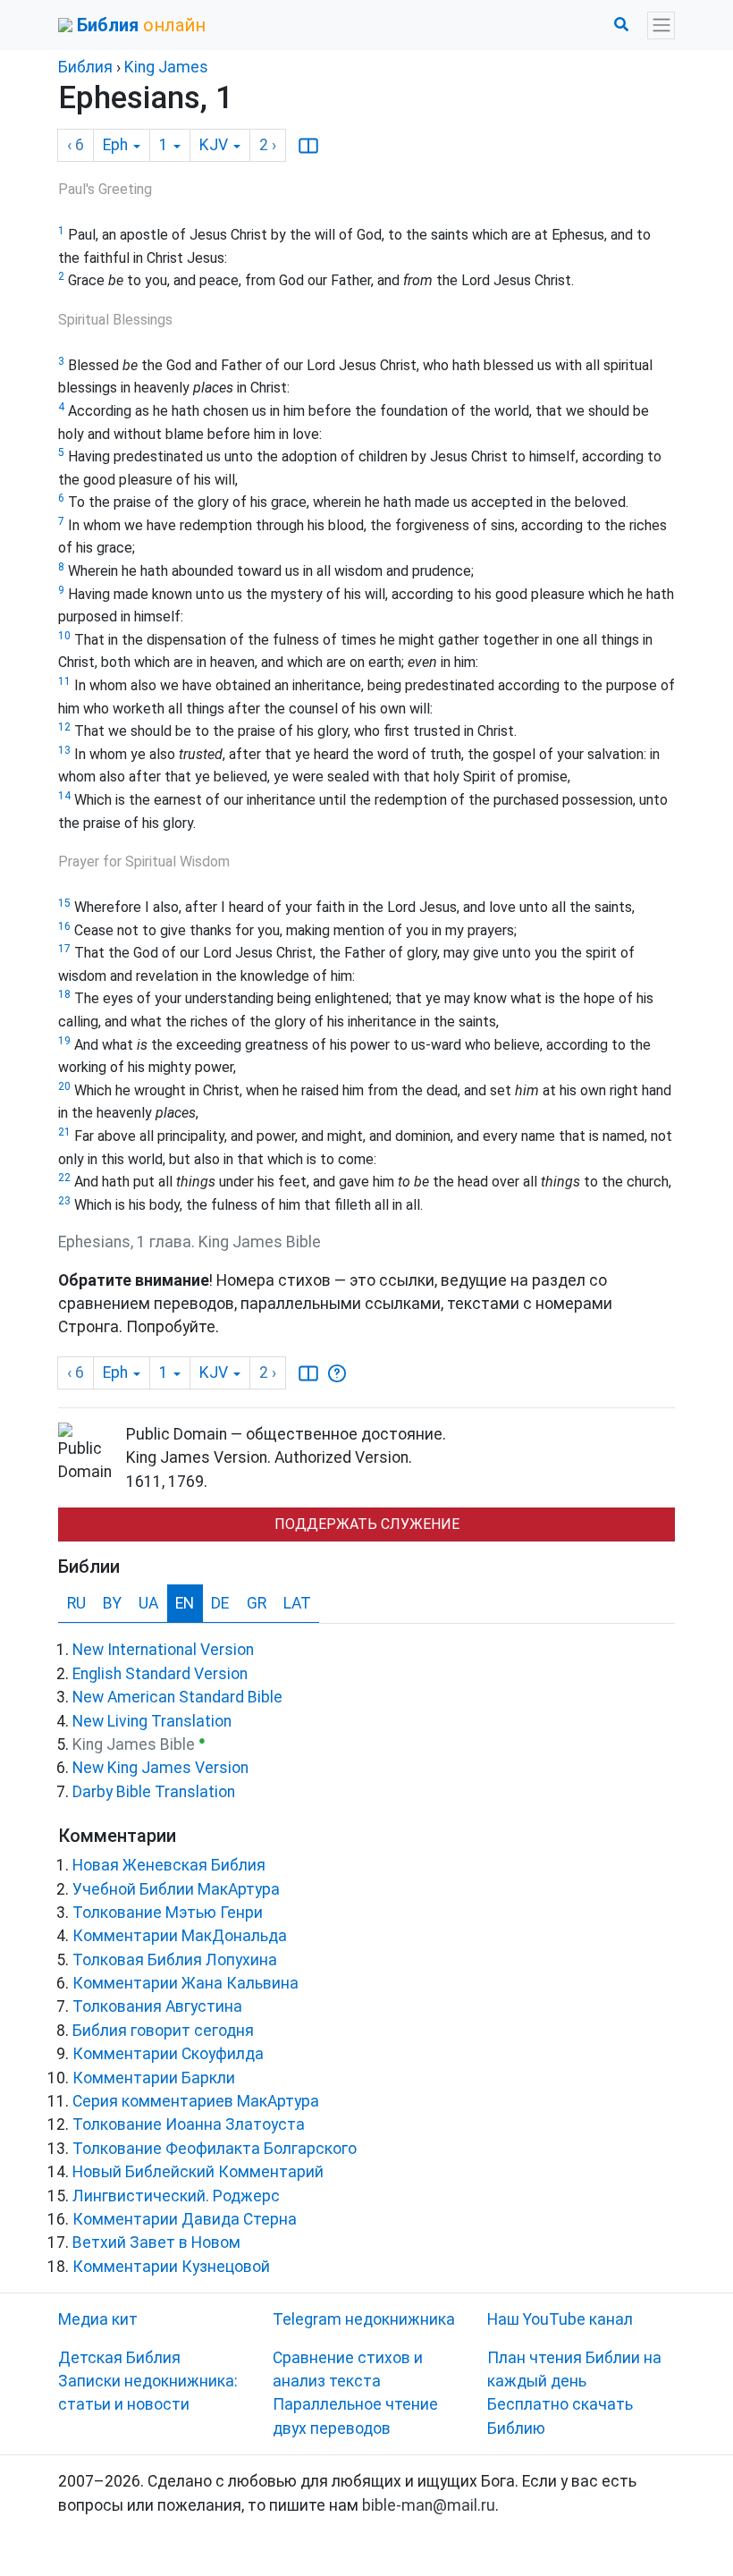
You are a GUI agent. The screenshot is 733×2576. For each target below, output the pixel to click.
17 (64, 949)
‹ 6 (76, 145)
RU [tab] (76, 1603)
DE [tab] (220, 1603)
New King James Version (160, 1768)
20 (64, 1086)
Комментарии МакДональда (180, 1936)
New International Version (163, 1650)
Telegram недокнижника (364, 2319)
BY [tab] (112, 1603)
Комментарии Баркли (154, 2078)
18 (64, 994)
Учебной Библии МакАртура (176, 1889)
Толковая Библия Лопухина (175, 1960)
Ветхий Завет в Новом (156, 2242)
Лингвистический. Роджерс (176, 2196)
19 (64, 1041)
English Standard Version (160, 1674)
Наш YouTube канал (560, 2319)
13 (64, 750)
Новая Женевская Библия (169, 1865)
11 (64, 681)
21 (64, 1132)
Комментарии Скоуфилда (168, 2054)
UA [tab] (148, 1603)
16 (64, 926)
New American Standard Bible (177, 1697)
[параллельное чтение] (308, 146)
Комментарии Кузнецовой (171, 2267)
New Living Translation (152, 1721)
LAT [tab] (297, 1603)
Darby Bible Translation (154, 1792)
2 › (268, 145)
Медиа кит (98, 2319)
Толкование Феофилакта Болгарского (215, 2149)
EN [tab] (185, 1603)
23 (64, 1201)
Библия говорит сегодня (163, 2031)
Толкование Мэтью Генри (168, 1913)
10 (64, 636)
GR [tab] (257, 1603)
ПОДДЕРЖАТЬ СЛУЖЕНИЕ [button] (367, 1524)
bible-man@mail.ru (429, 2505)
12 (64, 727)
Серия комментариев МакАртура (196, 2101)
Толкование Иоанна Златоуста (189, 2124)
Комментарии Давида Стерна (185, 2219)
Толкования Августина (157, 2006)
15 (64, 903)
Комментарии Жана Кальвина (185, 1983)
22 (64, 1178)
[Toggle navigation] (661, 25)
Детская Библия (119, 2358)
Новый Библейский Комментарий (198, 2172)
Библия (85, 67)
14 (64, 796)
